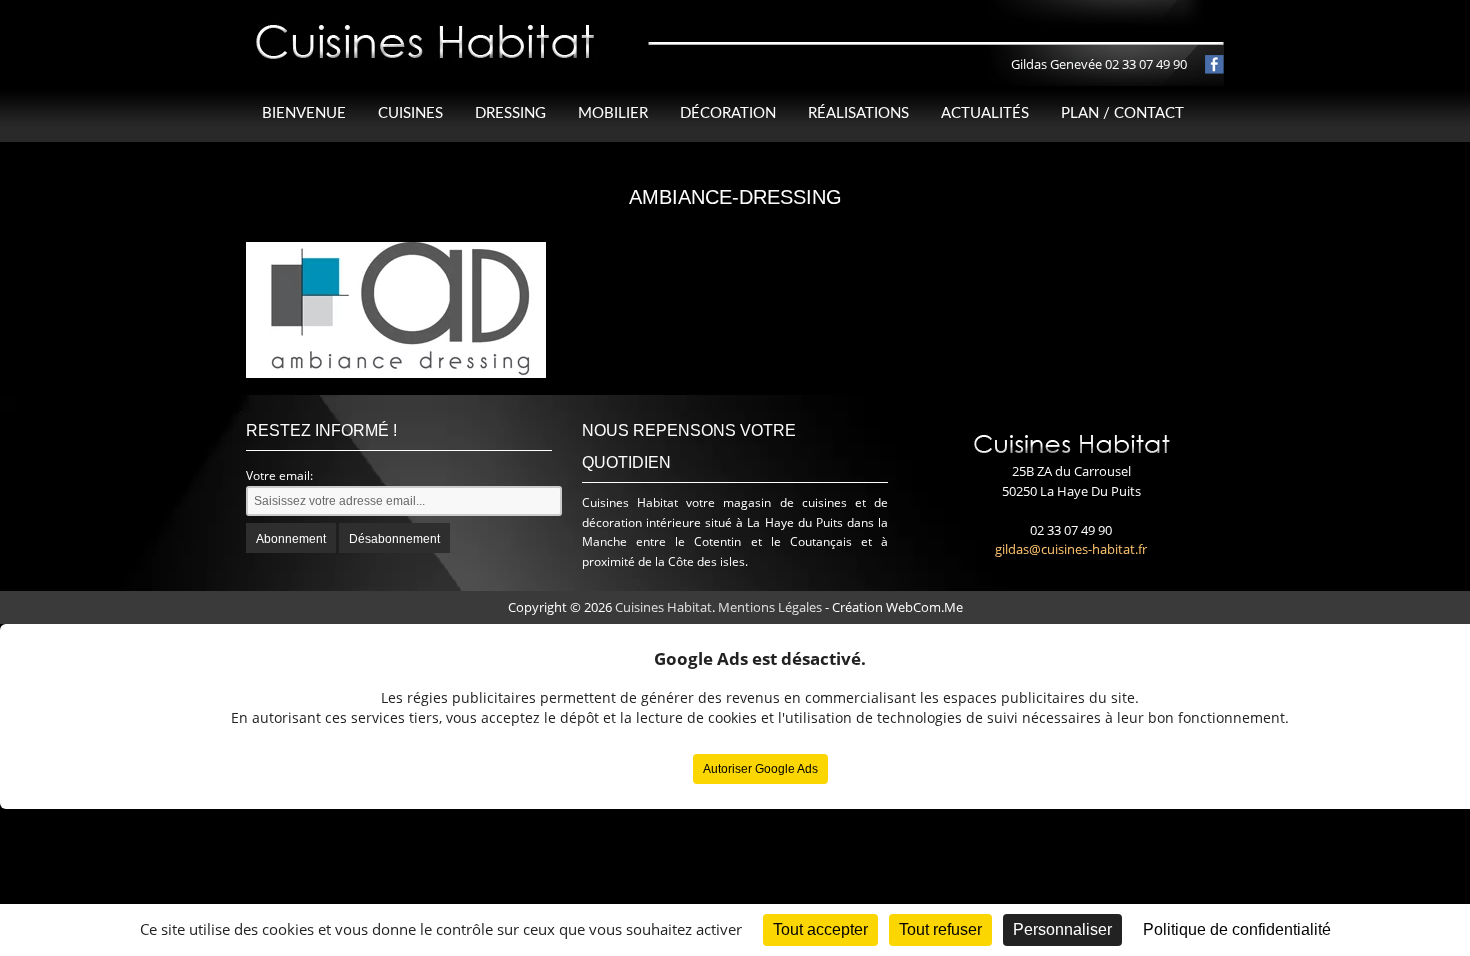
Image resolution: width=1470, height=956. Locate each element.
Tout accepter (820, 929)
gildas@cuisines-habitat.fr (1071, 549)
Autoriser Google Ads (760, 769)
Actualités (985, 113)
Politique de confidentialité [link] (1237, 929)
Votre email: (279, 475)
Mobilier (613, 113)
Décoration (728, 113)
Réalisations (858, 113)
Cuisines (410, 113)
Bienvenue (304, 113)
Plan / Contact (1122, 113)
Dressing (510, 113)
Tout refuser (940, 929)
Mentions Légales (770, 607)
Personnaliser (1062, 929)
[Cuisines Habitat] (426, 24)
